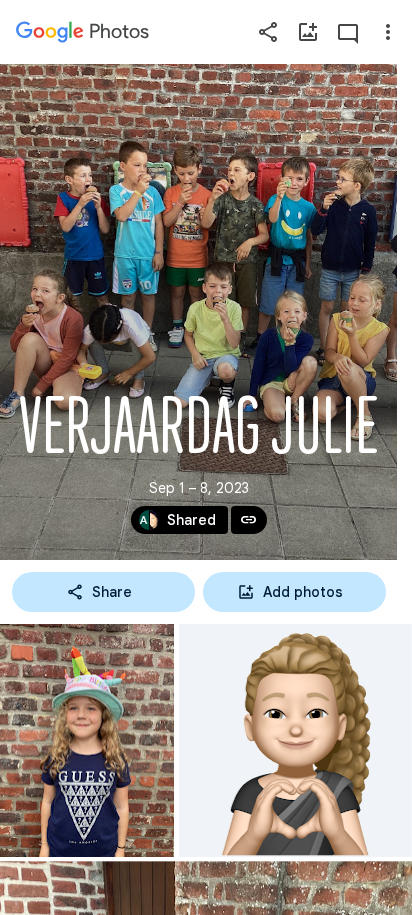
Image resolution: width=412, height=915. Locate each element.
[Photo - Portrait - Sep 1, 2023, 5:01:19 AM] (87, 740)
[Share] (268, 32)
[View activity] (348, 32)
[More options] (388, 32)
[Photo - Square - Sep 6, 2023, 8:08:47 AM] (295, 740)
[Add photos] (308, 32)
